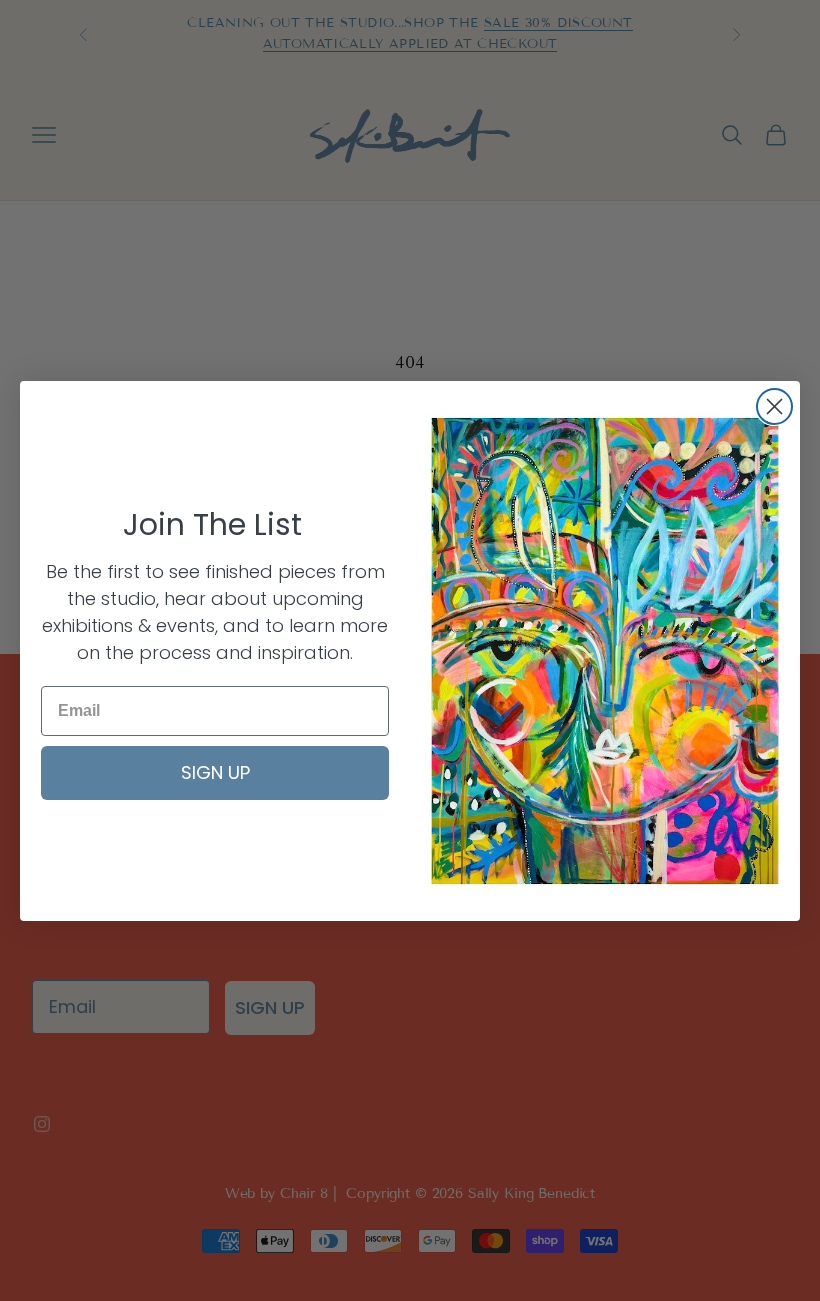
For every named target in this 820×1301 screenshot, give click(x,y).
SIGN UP (215, 772)
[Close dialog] (774, 406)
